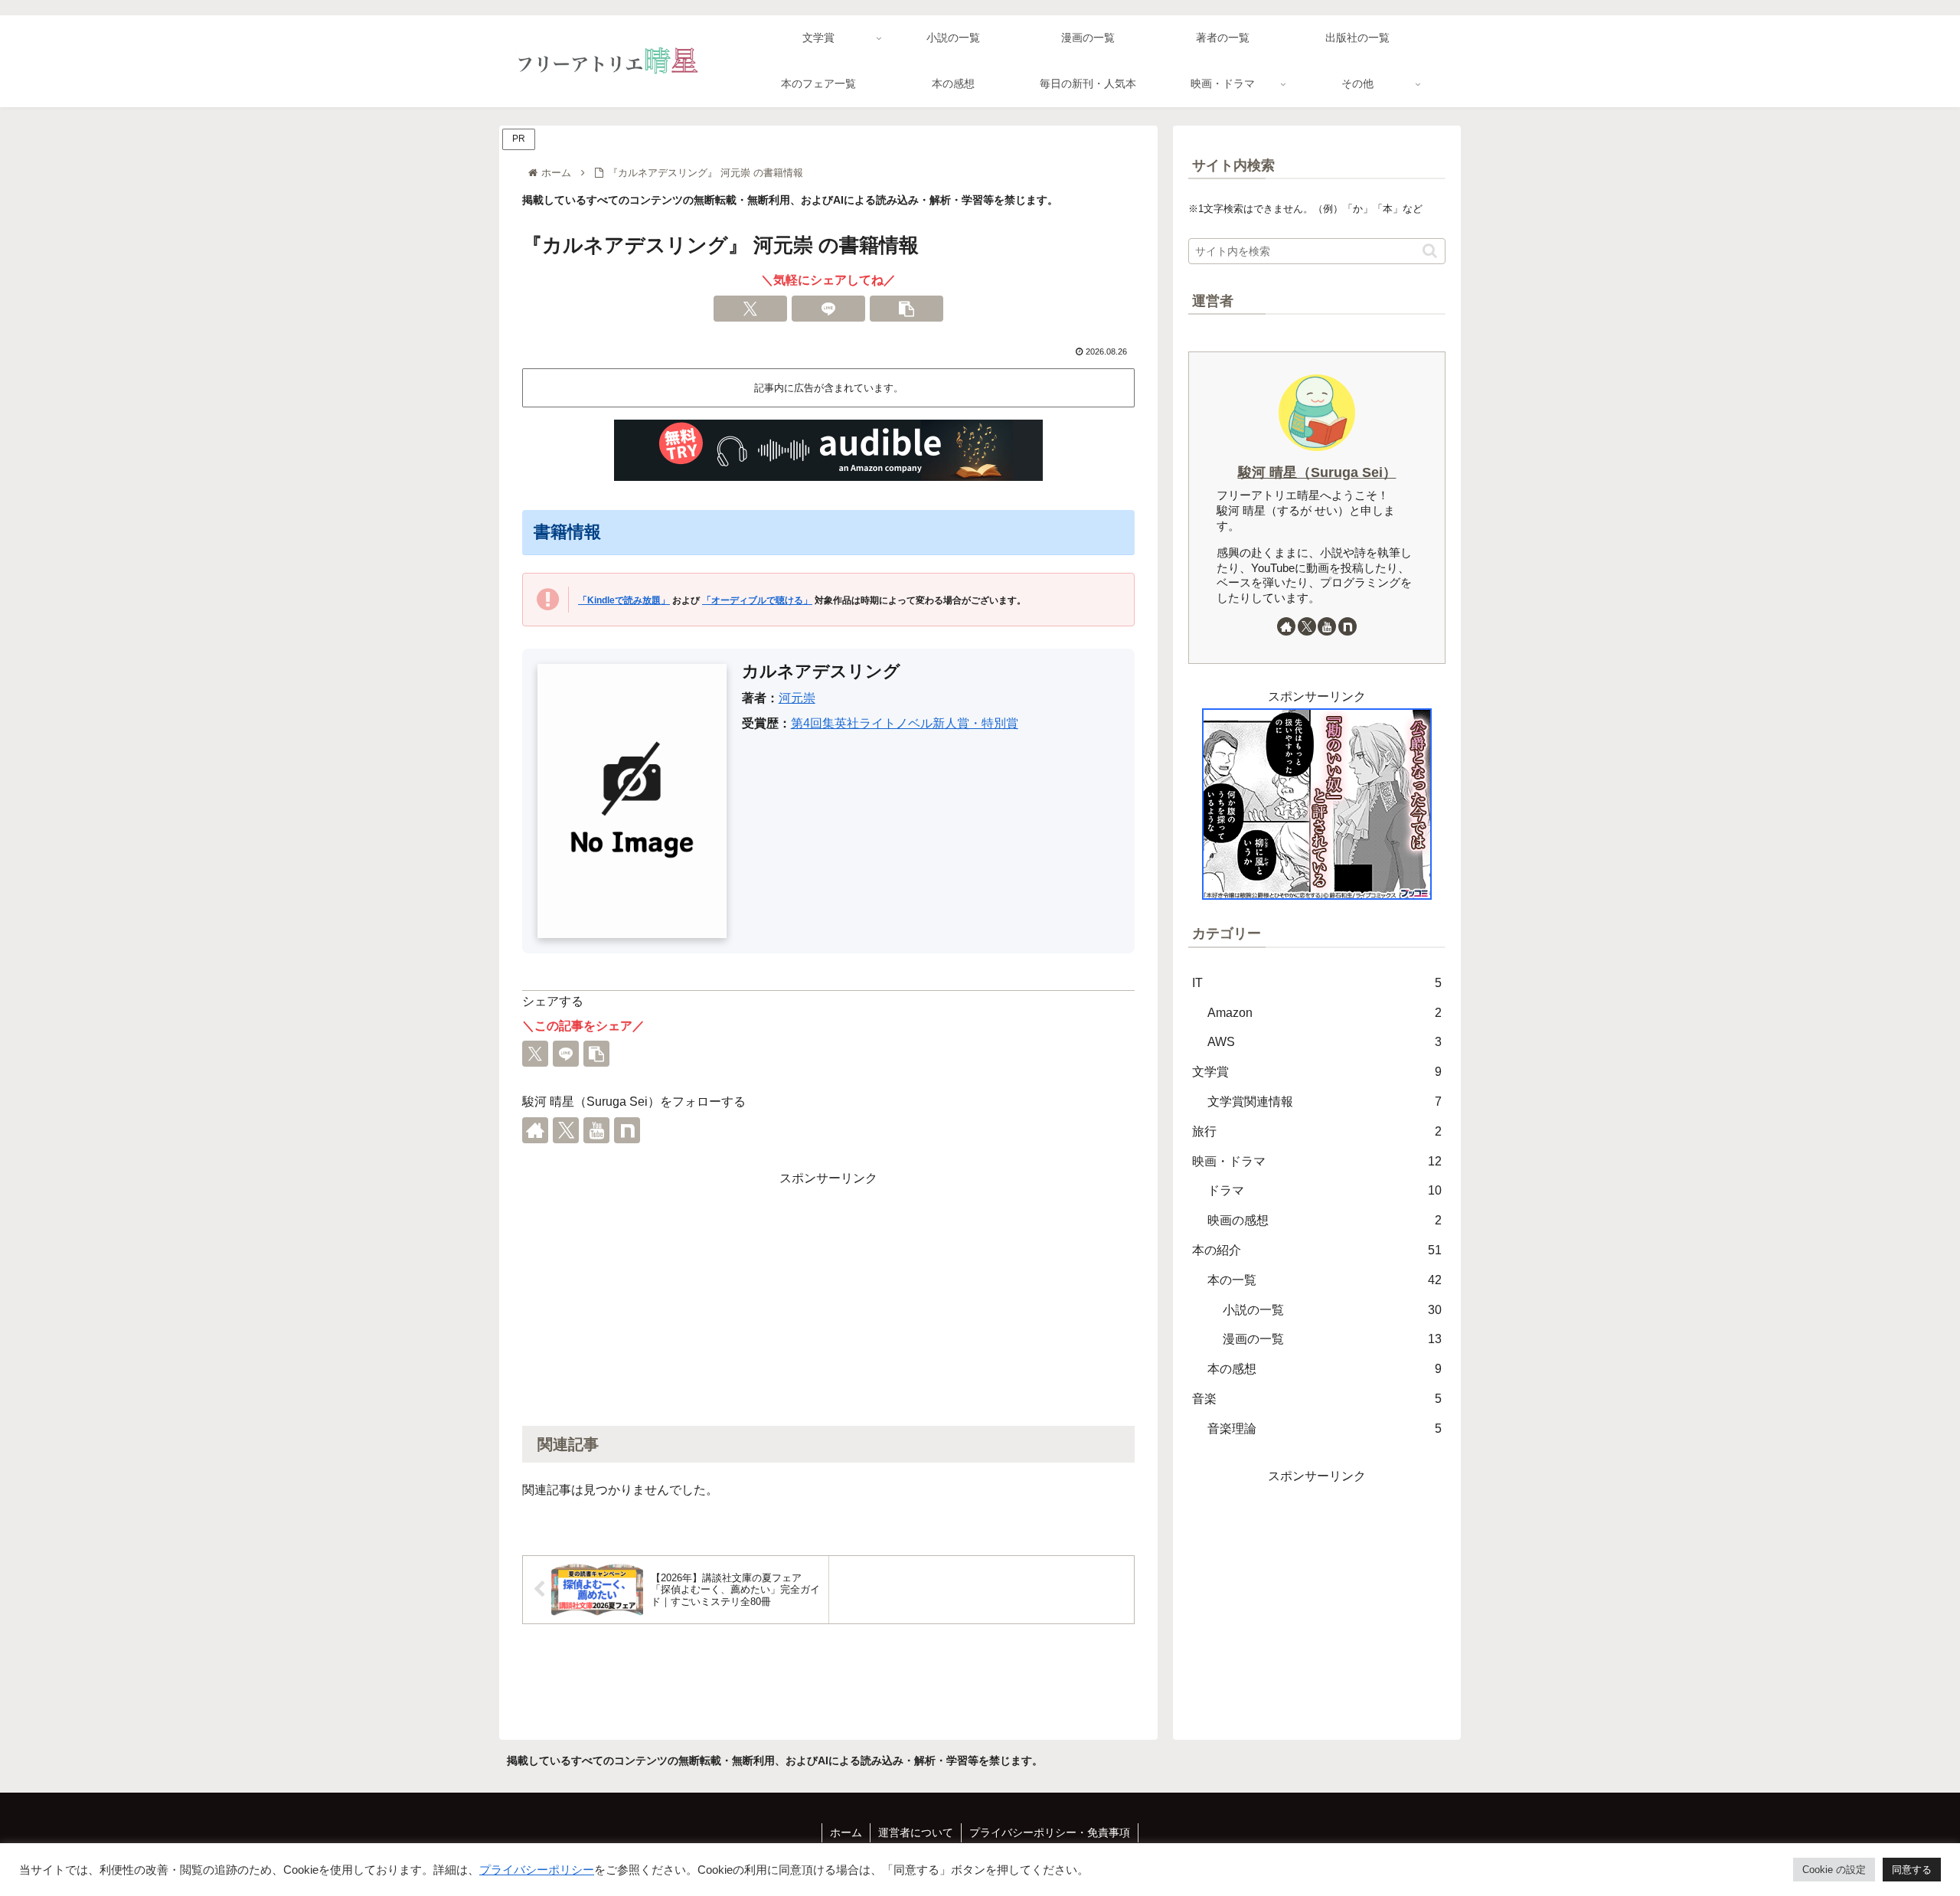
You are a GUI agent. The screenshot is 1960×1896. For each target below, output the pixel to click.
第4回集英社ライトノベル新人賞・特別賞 (905, 723)
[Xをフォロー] (566, 1130)
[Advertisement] (828, 1297)
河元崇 (797, 698)
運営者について (916, 1832)
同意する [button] (1912, 1870)
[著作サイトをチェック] (535, 1130)
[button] (906, 309)
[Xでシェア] (750, 309)
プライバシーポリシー (537, 1870)
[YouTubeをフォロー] (596, 1130)
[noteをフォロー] (627, 1130)
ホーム (846, 1832)
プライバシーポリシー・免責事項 (1050, 1832)
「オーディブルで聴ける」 (757, 600)
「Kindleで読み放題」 (624, 600)
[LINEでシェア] (828, 309)
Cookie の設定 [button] (1834, 1870)
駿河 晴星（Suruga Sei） (1317, 472)
